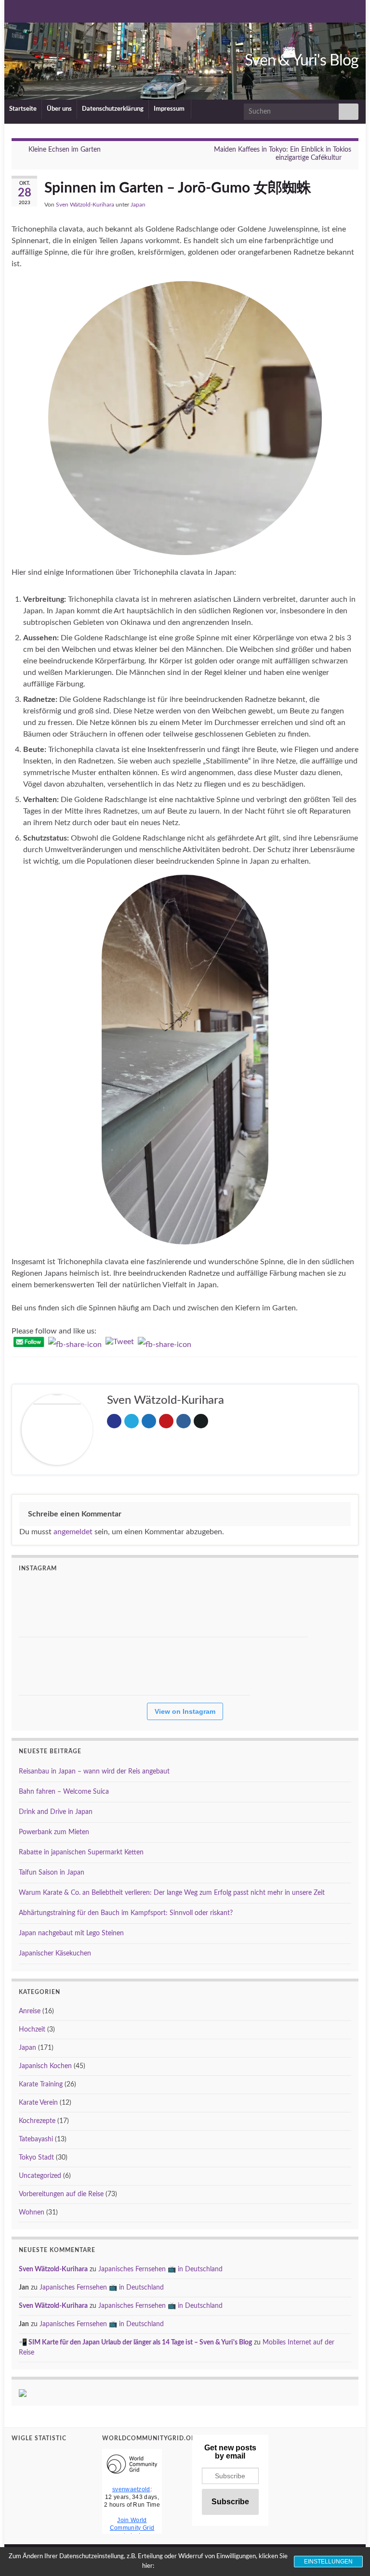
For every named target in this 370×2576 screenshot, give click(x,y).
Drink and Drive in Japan (56, 1812)
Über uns (59, 109)
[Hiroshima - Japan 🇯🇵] (48, 1666)
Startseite (23, 109)
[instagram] (64, 11)
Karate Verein (38, 2103)
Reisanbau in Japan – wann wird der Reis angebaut (94, 1772)
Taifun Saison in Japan (52, 1873)
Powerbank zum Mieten (54, 1832)
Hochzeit (32, 2030)
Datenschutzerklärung (113, 109)
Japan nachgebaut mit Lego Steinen (71, 1933)
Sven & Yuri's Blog (302, 61)
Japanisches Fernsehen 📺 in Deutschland (160, 2269)
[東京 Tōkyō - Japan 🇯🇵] (48, 1608)
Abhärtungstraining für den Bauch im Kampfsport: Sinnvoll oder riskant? (126, 1913)
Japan (138, 205)
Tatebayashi (36, 2139)
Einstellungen (328, 2562)
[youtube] (32, 11)
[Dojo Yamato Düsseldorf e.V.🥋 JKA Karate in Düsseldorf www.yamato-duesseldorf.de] (106, 1666)
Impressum (170, 109)
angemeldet (73, 1532)
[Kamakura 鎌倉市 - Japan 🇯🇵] (221, 1608)
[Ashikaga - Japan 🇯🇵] (279, 1608)
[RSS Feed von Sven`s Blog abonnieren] (16, 11)
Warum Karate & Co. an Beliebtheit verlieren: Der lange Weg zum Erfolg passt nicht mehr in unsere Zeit (172, 1893)
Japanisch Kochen (45, 2066)
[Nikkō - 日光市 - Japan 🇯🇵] (163, 1608)
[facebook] (80, 11)
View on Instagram (185, 1711)
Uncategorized (40, 2176)
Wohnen (32, 2213)
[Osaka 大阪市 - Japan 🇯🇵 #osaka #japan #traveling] (163, 1666)
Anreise (30, 2011)
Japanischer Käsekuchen (55, 1954)
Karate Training (41, 2084)
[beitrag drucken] (351, 206)
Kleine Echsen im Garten (65, 150)
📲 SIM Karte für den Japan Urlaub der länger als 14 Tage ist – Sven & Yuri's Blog (135, 2343)
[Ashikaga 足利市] (106, 1608)
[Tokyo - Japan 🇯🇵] (221, 1666)
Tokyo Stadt (36, 2158)
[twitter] (48, 11)
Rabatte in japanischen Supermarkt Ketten (81, 1852)
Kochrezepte (37, 2121)
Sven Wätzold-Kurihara (85, 205)
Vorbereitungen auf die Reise (61, 2194)
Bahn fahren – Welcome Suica (64, 1792)
